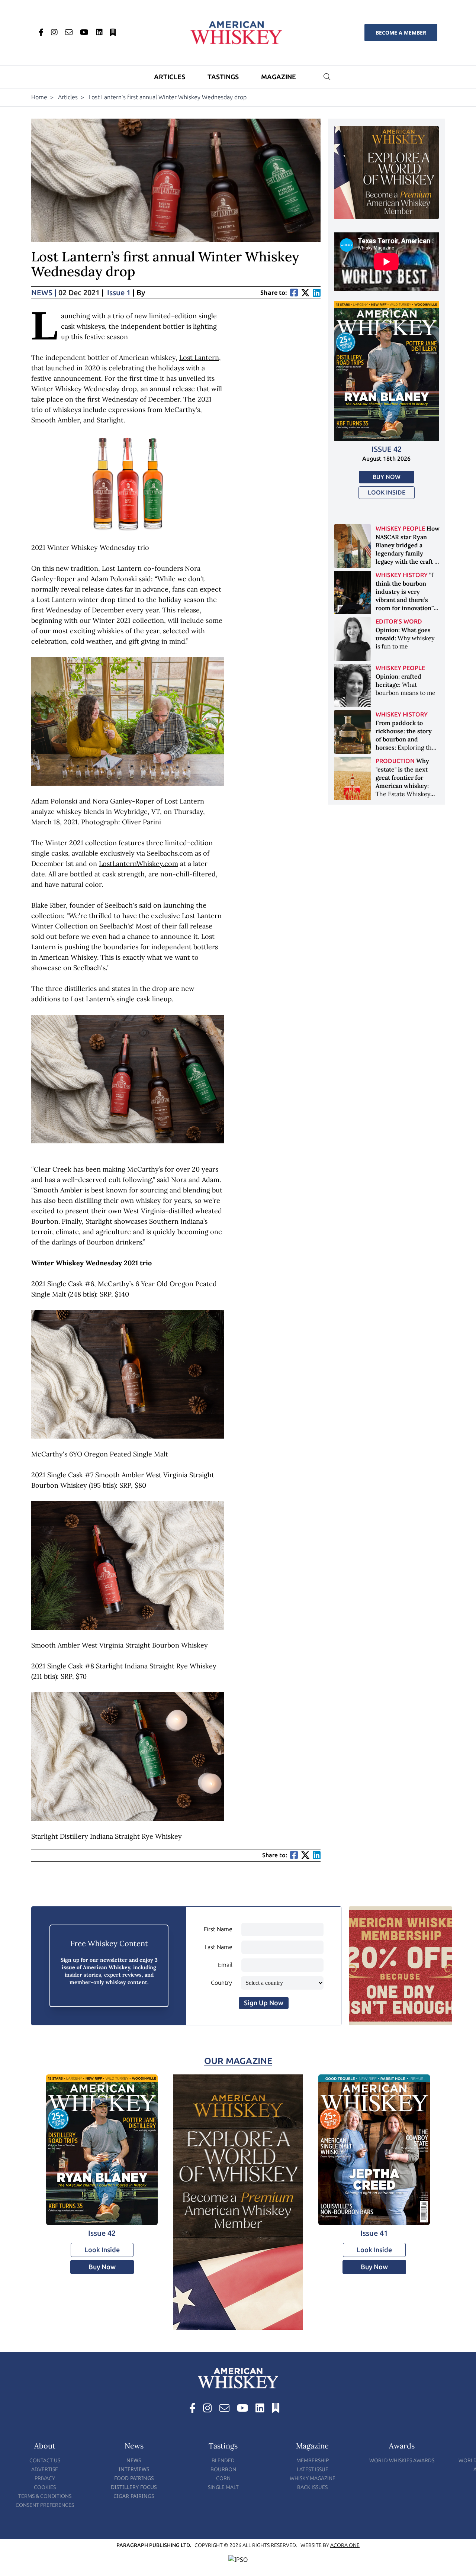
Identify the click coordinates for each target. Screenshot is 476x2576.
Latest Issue (313, 2469)
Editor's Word (399, 622)
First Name (218, 1929)
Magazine (279, 77)
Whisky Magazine (313, 2478)
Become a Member (401, 33)
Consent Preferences (45, 2505)
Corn (223, 2478)
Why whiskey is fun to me (405, 638)
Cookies (45, 2487)
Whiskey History (402, 575)
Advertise (45, 2469)
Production (395, 761)
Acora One (345, 2545)
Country (221, 1983)
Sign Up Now (264, 2003)
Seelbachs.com (170, 853)
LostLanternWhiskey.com (139, 864)
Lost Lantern (199, 358)
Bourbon (223, 2469)
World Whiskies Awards (402, 2461)
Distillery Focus (134, 2487)
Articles (170, 77)
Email (225, 1965)
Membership (313, 2461)
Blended (223, 2461)
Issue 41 (374, 2233)
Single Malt (223, 2487)
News (44, 293)
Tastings (223, 77)
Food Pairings (134, 2478)
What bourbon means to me (406, 685)
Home (39, 97)
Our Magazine (238, 2061)
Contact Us (45, 2461)
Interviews (134, 2469)
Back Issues (312, 2487)
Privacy (45, 2478)
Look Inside (387, 492)
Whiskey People (400, 529)
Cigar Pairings (134, 2496)
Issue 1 (119, 293)
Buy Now (387, 477)
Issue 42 (387, 449)
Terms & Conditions (45, 2496)
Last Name (218, 1947)
